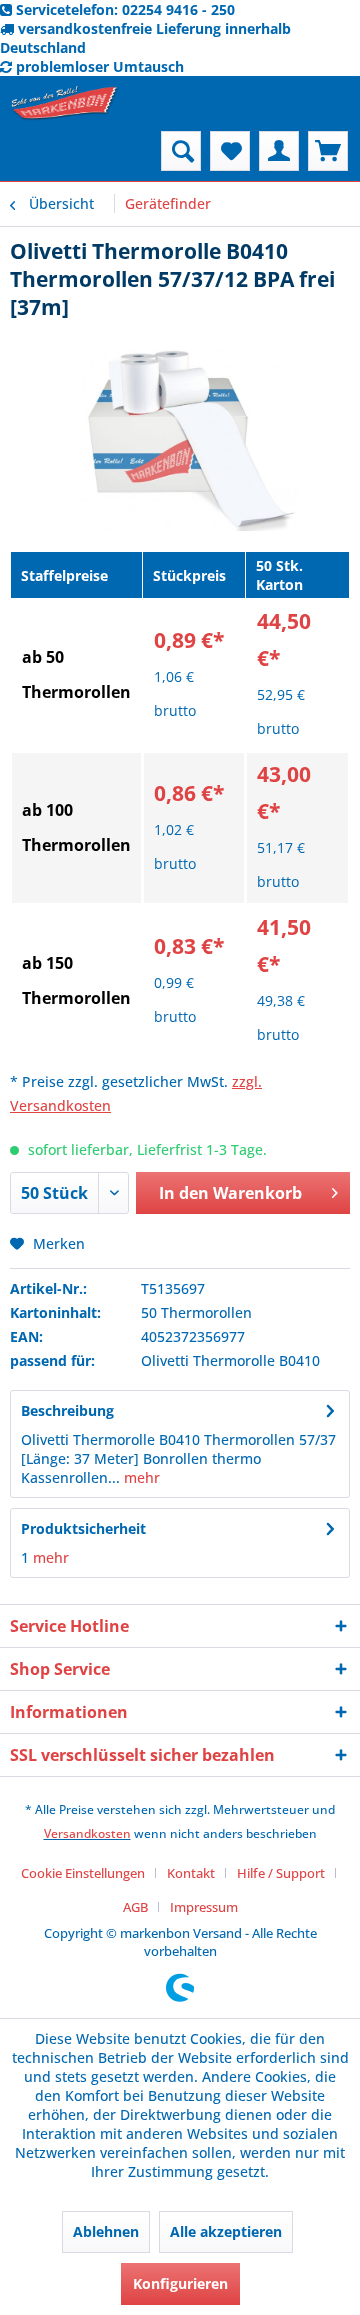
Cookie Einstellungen (83, 1873)
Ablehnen (106, 2231)
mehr (140, 1477)
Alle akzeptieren (226, 2231)
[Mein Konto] (279, 151)
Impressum (204, 1907)
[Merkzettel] (230, 151)
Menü (72, 150)
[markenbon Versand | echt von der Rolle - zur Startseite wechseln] (64, 103)
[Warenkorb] (328, 151)
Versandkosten (87, 1833)
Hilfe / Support (281, 1873)
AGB (135, 1907)
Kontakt (191, 1873)
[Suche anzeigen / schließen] (181, 151)
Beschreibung (67, 1410)
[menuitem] (53, 151)
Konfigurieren (180, 2283)
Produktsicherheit (83, 1528)
